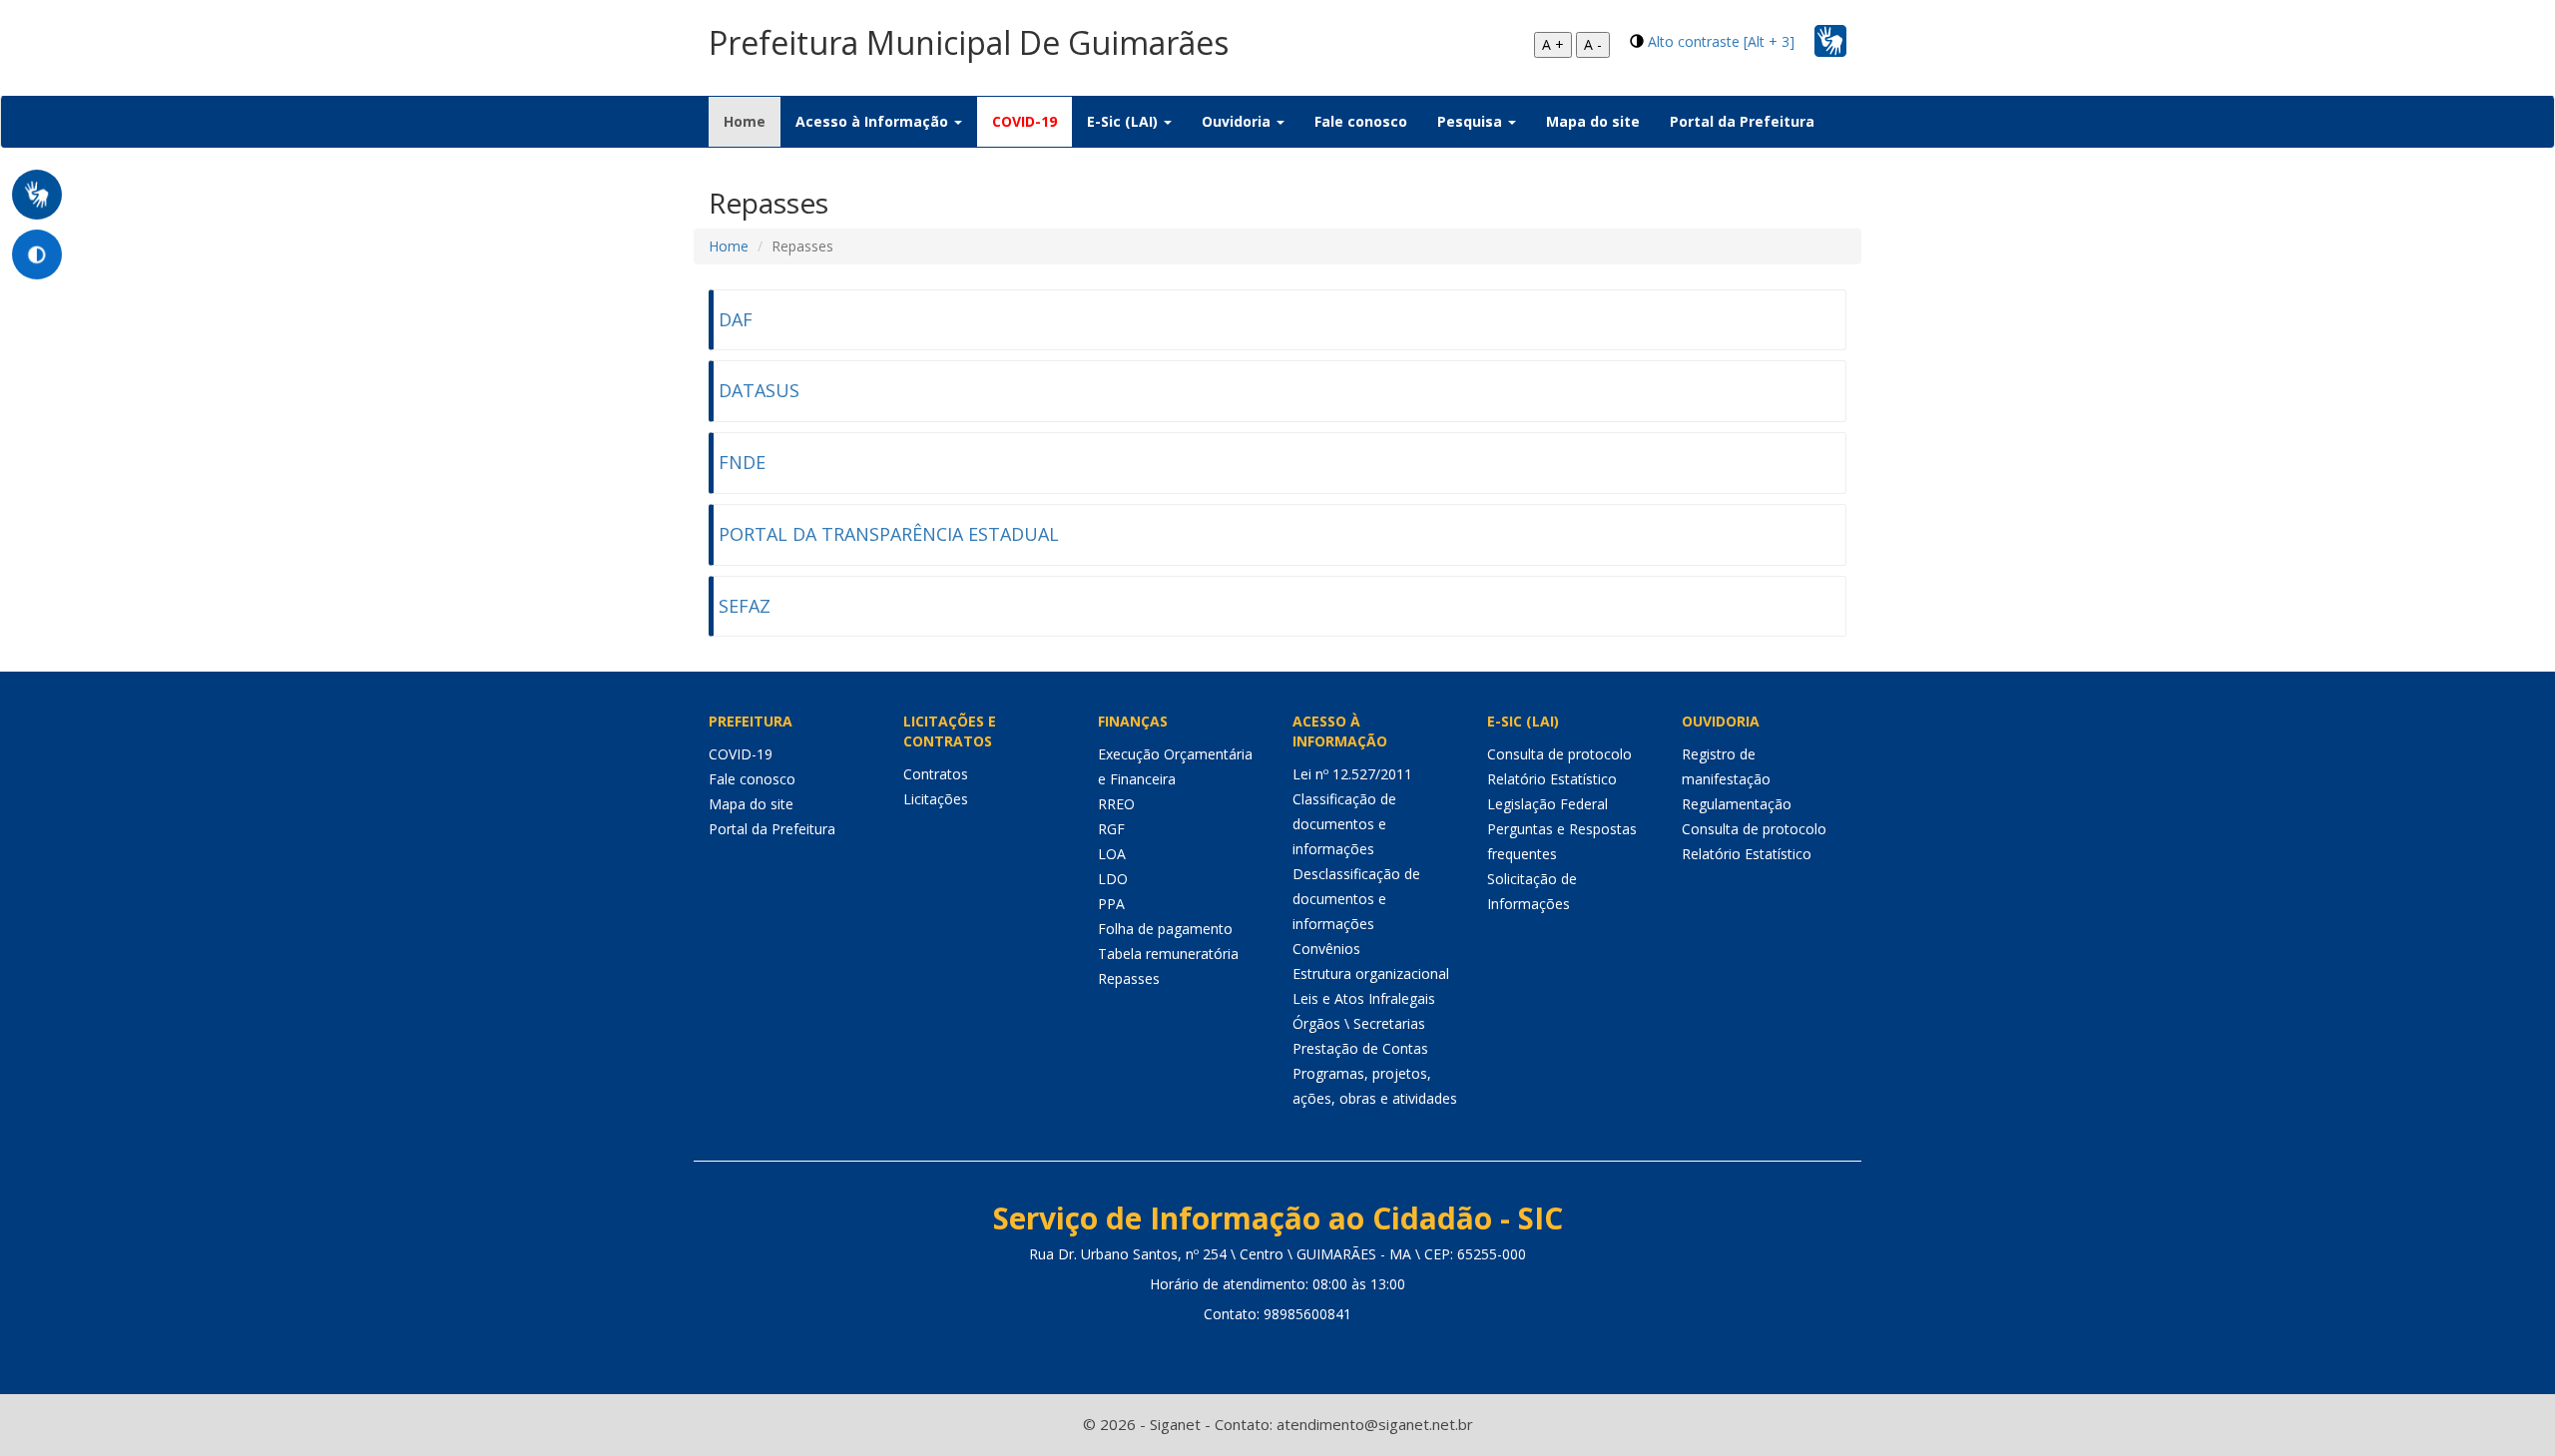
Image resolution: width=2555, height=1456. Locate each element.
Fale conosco (1361, 121)
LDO (1113, 879)
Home (752, 121)
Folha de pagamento (1165, 929)
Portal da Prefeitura (1742, 121)
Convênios (1326, 949)
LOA (1112, 854)
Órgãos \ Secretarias (1359, 1023)
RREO (1116, 804)
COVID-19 (1024, 121)
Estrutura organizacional (1371, 973)
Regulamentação (1737, 804)
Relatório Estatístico (1552, 779)
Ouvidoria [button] (1238, 121)
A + (1553, 44)
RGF (1111, 829)
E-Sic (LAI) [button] (1124, 121)
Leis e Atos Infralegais (1364, 998)
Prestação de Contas (1360, 1048)
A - (1593, 44)
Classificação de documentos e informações (1344, 824)
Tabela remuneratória (1168, 954)
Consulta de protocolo (1559, 754)
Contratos (936, 774)
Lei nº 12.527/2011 (1352, 774)
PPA (1111, 904)
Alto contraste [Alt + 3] (1721, 41)
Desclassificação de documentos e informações (1356, 899)
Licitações (936, 799)
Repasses (1129, 978)
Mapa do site (1593, 121)
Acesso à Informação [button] (874, 121)
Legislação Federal (1547, 804)
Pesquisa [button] (1472, 121)
